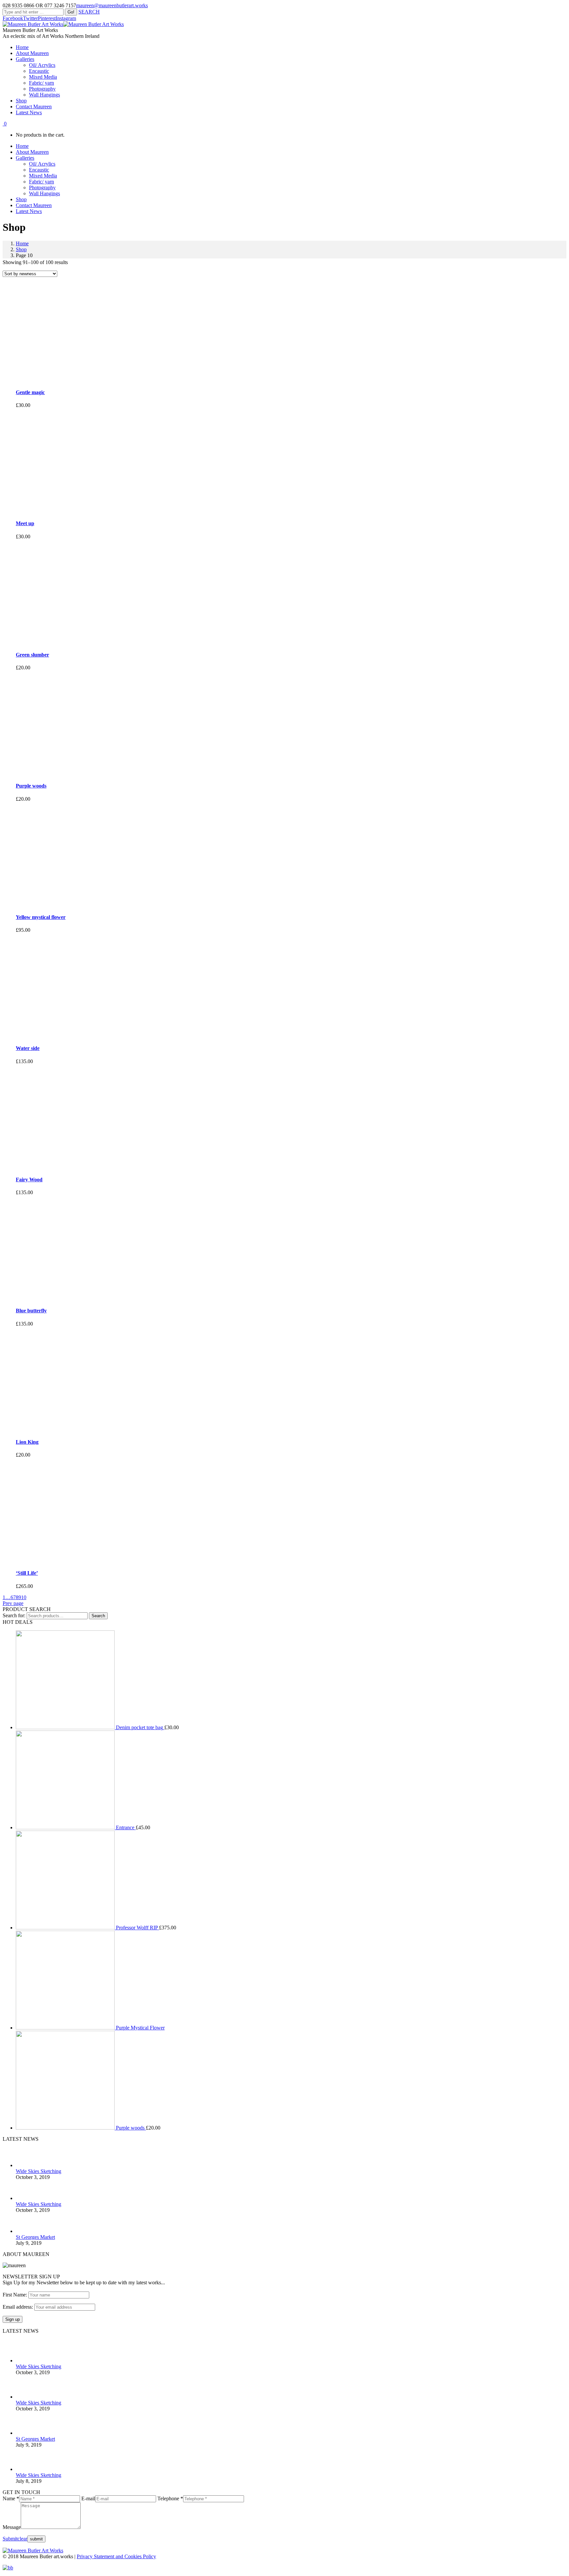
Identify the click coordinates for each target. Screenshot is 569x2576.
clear (22, 2539)
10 (24, 1597)
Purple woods (31, 786)
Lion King (27, 1442)
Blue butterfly (31, 1311)
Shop (21, 249)
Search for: (14, 1615)
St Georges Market (35, 2237)
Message (12, 2527)
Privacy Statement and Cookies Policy (116, 2556)
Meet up (25, 523)
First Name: (15, 2295)
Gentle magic (30, 392)
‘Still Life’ (27, 1573)
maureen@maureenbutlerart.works (112, 5)
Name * (11, 2498)
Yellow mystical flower (41, 917)
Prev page (13, 1603)
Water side (28, 1048)
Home (22, 243)
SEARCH (89, 12)
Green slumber (32, 655)
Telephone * (170, 2498)
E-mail (88, 2498)
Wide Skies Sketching (39, 2171)
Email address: (18, 2307)
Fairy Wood (29, 1180)
